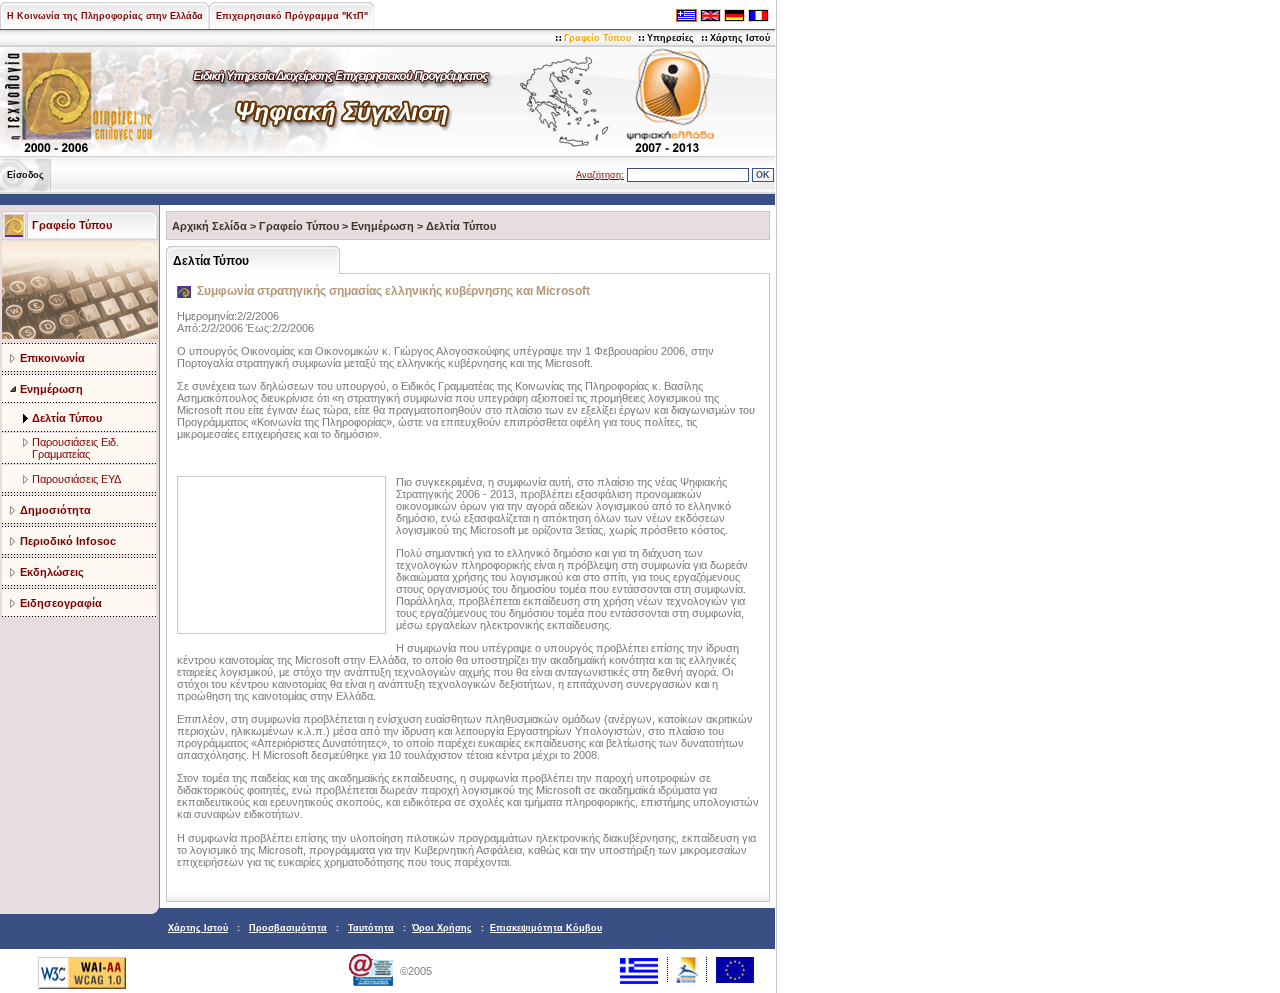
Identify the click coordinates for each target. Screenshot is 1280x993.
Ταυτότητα (371, 928)
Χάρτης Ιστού (740, 38)
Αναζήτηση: (600, 175)
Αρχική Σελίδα (209, 226)
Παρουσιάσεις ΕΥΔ (76, 479)
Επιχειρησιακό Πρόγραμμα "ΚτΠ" (292, 16)
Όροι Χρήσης (442, 928)
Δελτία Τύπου (67, 418)
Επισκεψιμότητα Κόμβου (546, 928)
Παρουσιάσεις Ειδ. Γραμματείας (75, 448)
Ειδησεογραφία (61, 603)
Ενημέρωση (51, 389)
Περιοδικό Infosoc (68, 541)
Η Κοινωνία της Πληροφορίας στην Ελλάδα (105, 16)
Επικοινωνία (52, 358)
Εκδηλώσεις (52, 572)
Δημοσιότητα (55, 510)
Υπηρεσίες (670, 38)
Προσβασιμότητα (288, 928)
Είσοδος (25, 175)
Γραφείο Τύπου (597, 38)
